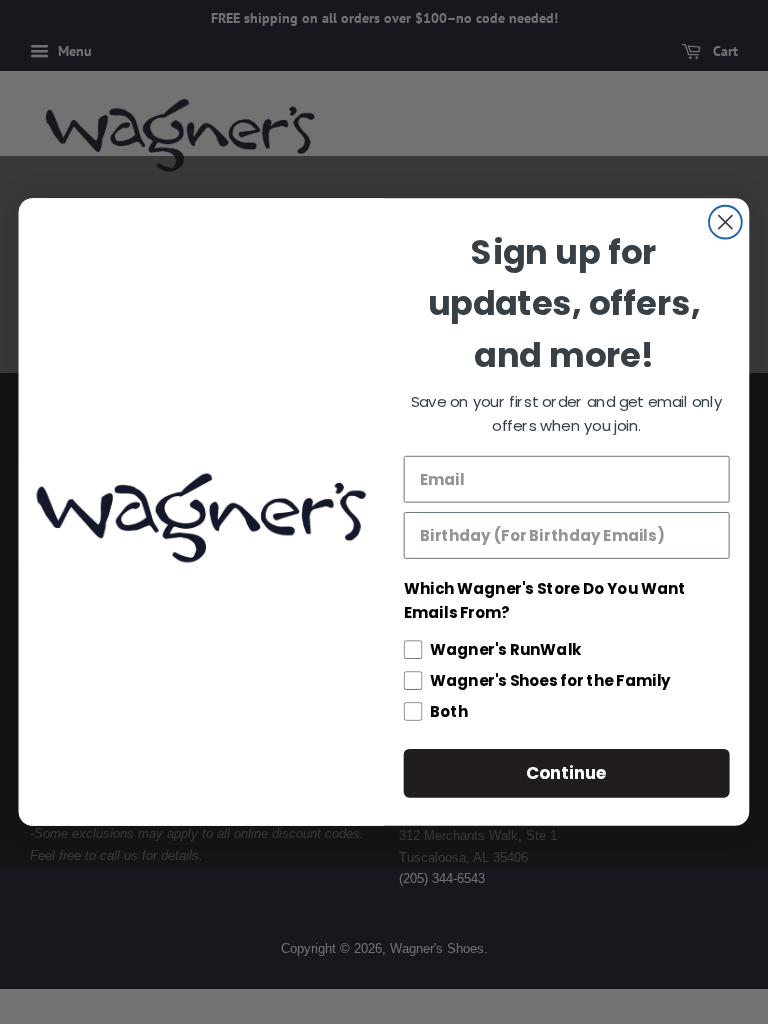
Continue (566, 772)
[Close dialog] (725, 222)
